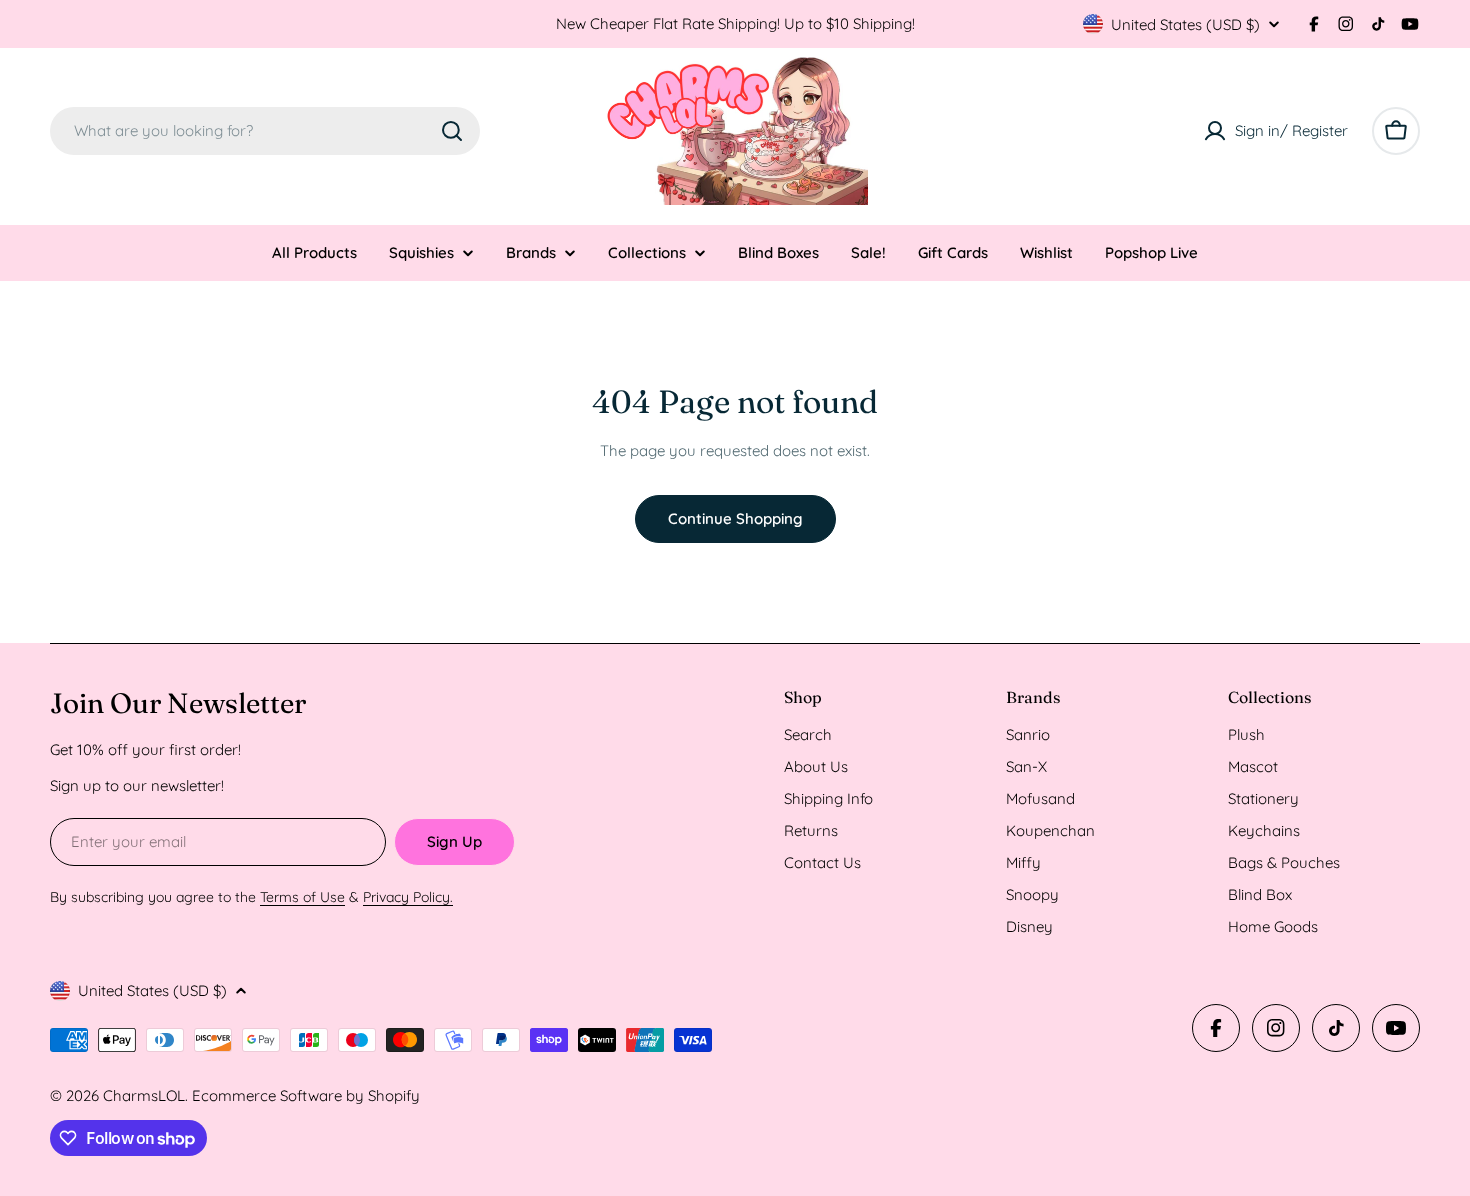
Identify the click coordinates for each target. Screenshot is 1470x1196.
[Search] (452, 131)
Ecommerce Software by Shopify (306, 1095)
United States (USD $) (1185, 24)
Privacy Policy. (408, 897)
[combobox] (265, 131)
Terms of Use (302, 897)
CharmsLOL (144, 1095)
